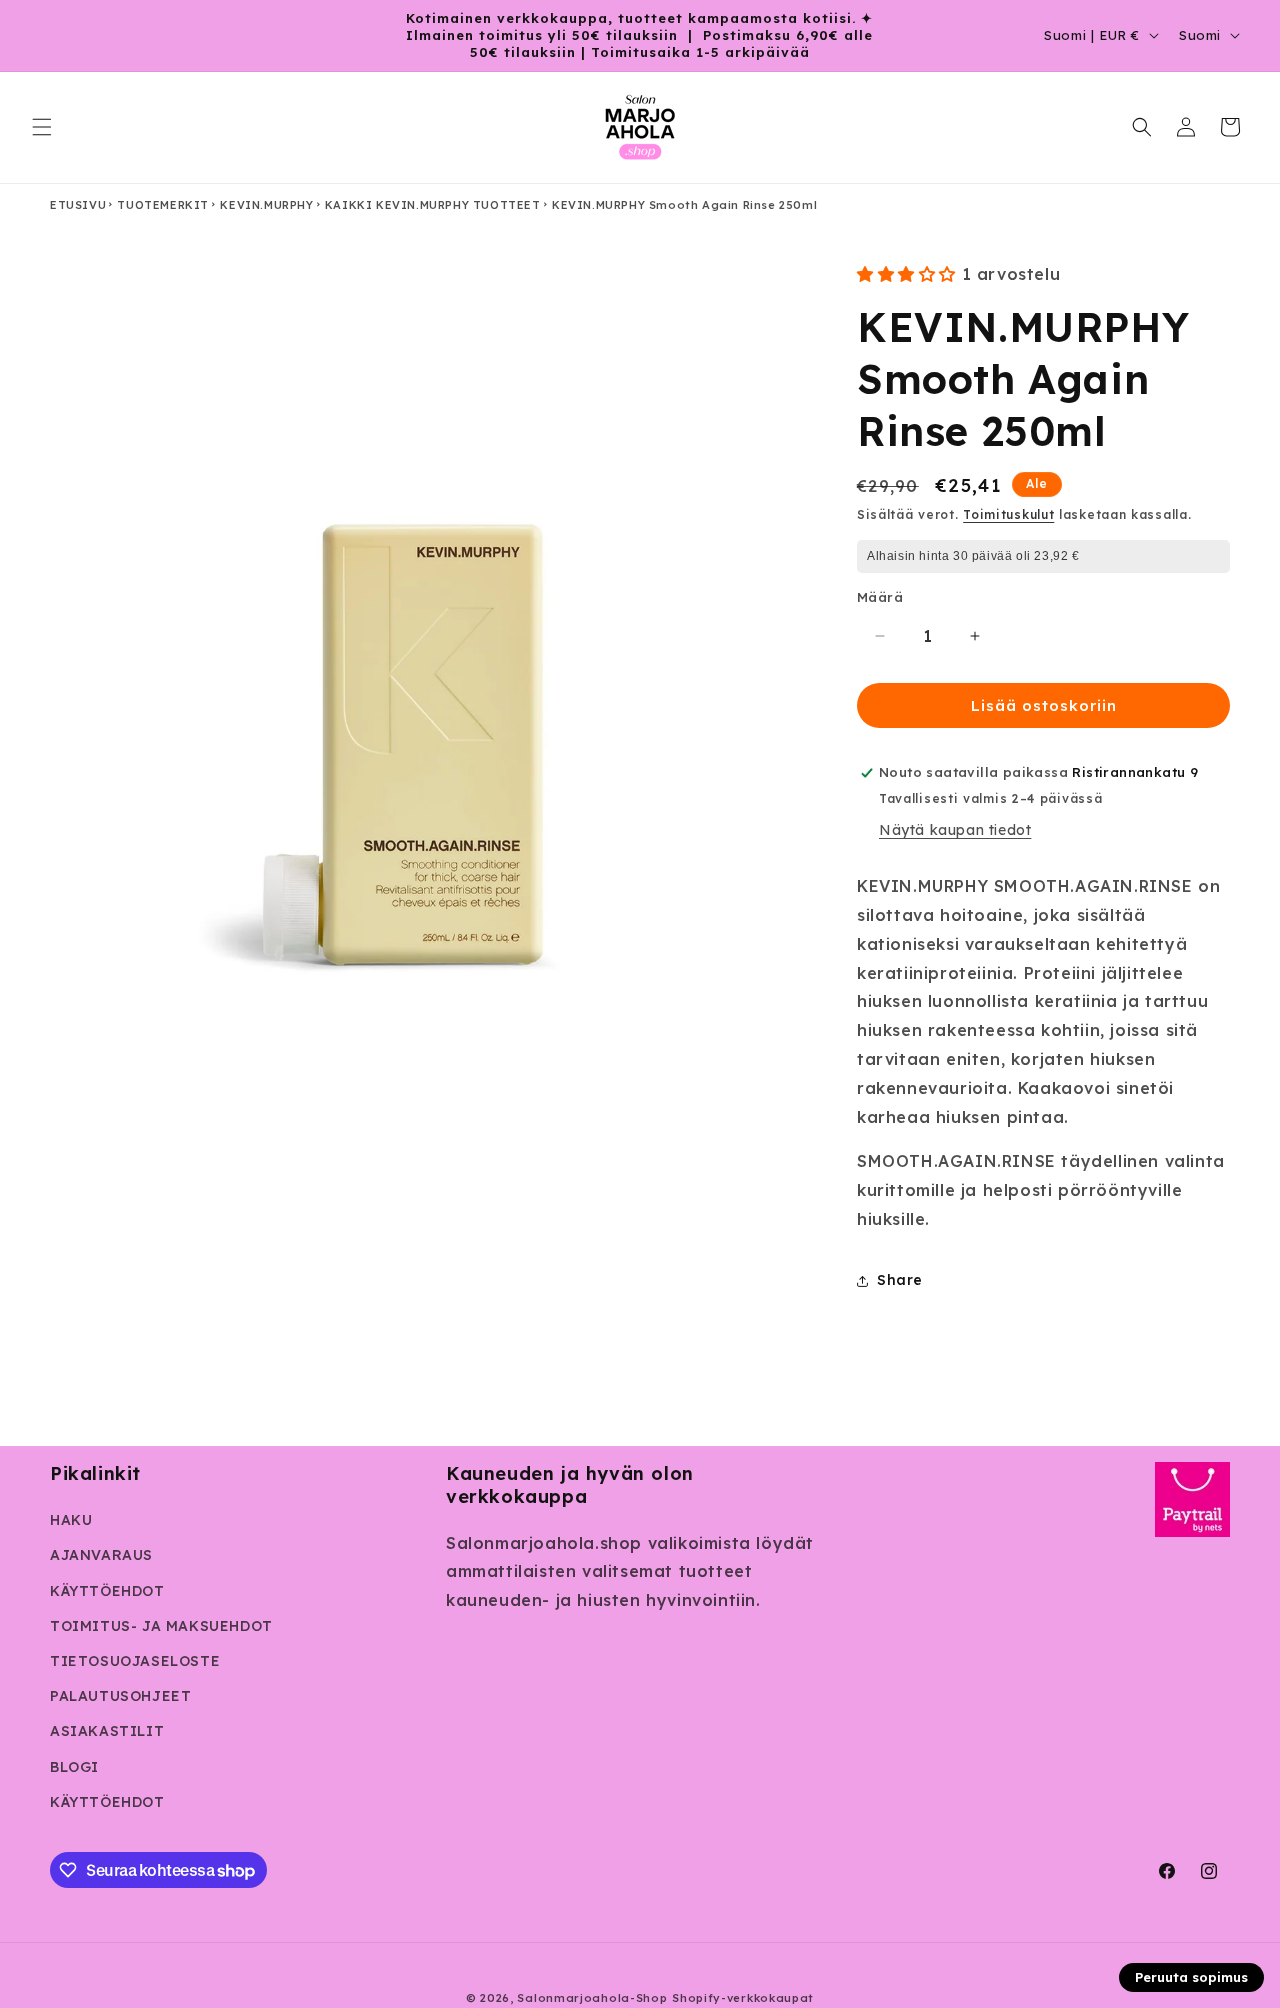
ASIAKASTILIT (107, 1731)
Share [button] (900, 1280)
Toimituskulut (1008, 514)
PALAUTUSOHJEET (120, 1696)
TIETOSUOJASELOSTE (135, 1661)
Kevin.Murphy (266, 205)
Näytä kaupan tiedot (955, 830)
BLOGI (74, 1767)
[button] (42, 127)
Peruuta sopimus (1191, 1977)
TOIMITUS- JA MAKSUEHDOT (161, 1626)
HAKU (71, 1520)
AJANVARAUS (101, 1555)
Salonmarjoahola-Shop (592, 1998)
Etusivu (78, 205)
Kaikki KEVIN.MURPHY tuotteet (433, 205)
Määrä (880, 597)
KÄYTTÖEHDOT (107, 1591)
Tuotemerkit (163, 205)
